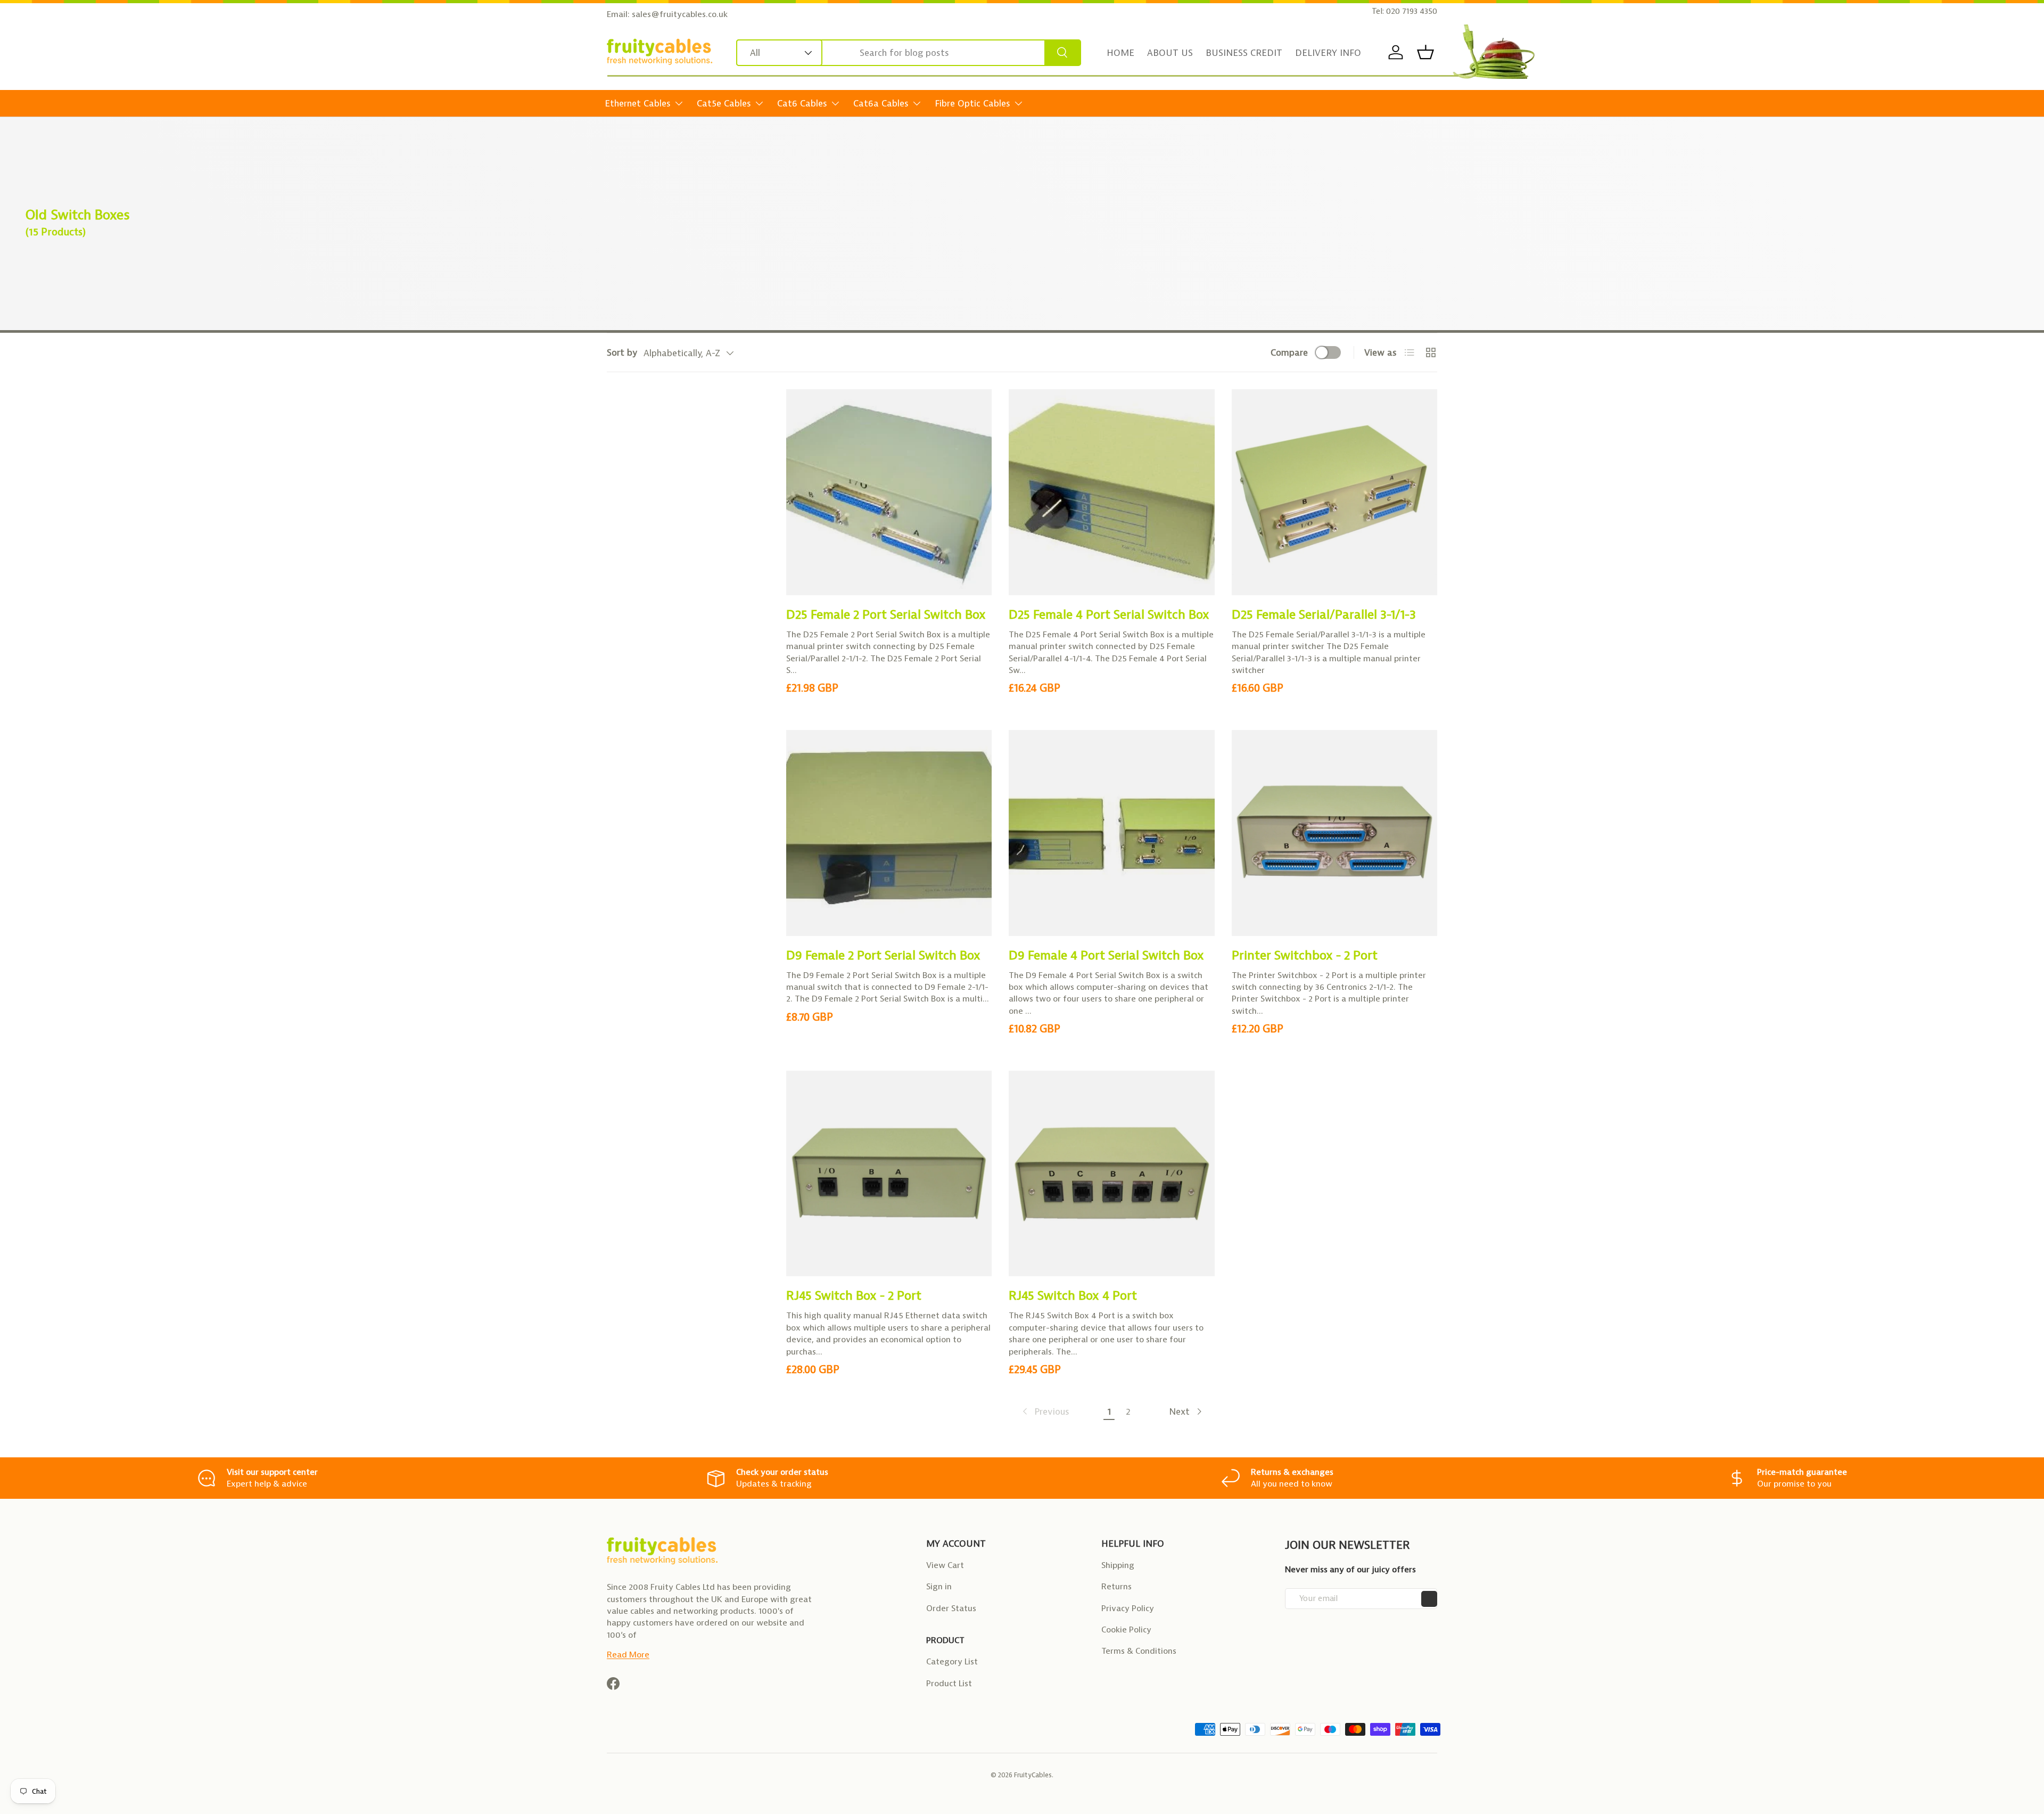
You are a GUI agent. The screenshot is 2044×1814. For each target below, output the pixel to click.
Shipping (1118, 1565)
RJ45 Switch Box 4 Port (1073, 1295)
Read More (628, 1655)
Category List (952, 1661)
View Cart (945, 1565)
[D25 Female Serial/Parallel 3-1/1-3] (1334, 492)
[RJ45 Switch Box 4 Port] (1111, 1173)
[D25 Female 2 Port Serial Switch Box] (889, 492)
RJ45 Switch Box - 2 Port (854, 1295)
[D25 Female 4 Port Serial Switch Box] (1111, 492)
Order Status (951, 1608)
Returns (1116, 1586)
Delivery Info (1328, 53)
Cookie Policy (1126, 1630)
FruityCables (1033, 1775)
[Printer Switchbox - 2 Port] (1334, 833)
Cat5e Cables (724, 103)
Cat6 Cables (802, 103)
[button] (1425, 52)
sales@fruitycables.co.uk (680, 14)
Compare (1289, 352)
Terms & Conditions (1139, 1651)
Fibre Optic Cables (972, 103)
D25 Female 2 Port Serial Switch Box (886, 614)
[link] (1045, 1411)
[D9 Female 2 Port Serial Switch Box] (889, 833)
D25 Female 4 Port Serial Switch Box (1109, 614)
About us (1170, 53)
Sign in (939, 1586)
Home (1120, 53)
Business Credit (1244, 53)
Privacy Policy (1128, 1608)
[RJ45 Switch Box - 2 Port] (889, 1173)
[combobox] (909, 53)
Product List (949, 1683)
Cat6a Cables (881, 103)
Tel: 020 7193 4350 (1404, 11)
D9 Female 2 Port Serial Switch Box (883, 955)
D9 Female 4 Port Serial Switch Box (1106, 955)
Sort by (622, 352)
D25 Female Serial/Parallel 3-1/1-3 (1324, 614)
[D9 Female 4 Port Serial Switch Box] (1111, 833)
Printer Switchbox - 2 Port (1305, 955)
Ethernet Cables (638, 103)
